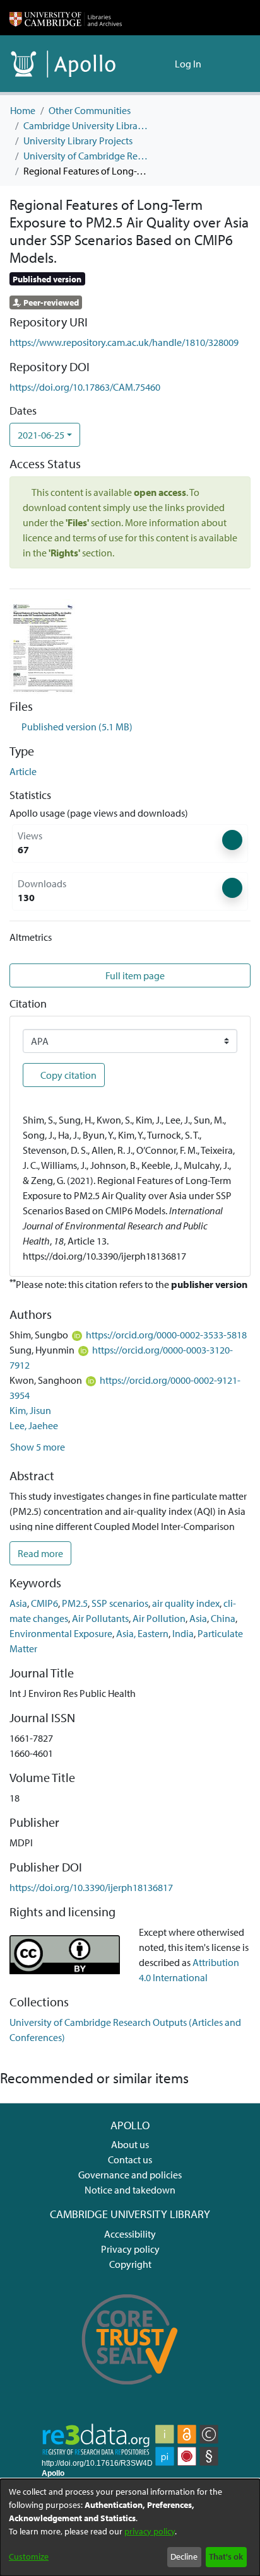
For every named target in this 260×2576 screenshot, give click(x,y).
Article (23, 771)
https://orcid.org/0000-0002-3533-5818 (166, 1335)
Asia (18, 1603)
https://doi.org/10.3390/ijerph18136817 (91, 1887)
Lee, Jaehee (34, 1425)
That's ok (226, 2556)
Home (23, 110)
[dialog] (130, 2527)
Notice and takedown (130, 2190)
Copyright (130, 2264)
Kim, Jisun (30, 1410)
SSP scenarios (120, 1603)
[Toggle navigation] (233, 64)
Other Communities (90, 110)
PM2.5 (75, 1603)
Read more (40, 1553)
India (183, 1633)
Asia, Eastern (142, 1633)
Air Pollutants (100, 1618)
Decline (184, 2556)
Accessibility (130, 2234)
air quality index (186, 1603)
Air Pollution (159, 1618)
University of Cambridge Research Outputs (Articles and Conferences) (86, 156)
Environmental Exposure (61, 1633)
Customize (29, 2556)
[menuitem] (163, 64)
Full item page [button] (134, 975)
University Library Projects (78, 141)
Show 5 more (38, 1447)
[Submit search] (145, 64)
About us (130, 2144)
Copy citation (68, 1075)
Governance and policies (130, 2175)
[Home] (66, 18)
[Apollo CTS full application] (130, 2393)
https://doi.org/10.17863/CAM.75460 (85, 387)
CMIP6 (44, 1603)
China (223, 1618)
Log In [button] (189, 64)
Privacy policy (130, 2249)
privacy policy (150, 2531)
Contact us (130, 2159)
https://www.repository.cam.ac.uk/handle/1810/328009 (124, 342)
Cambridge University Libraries (86, 125)
